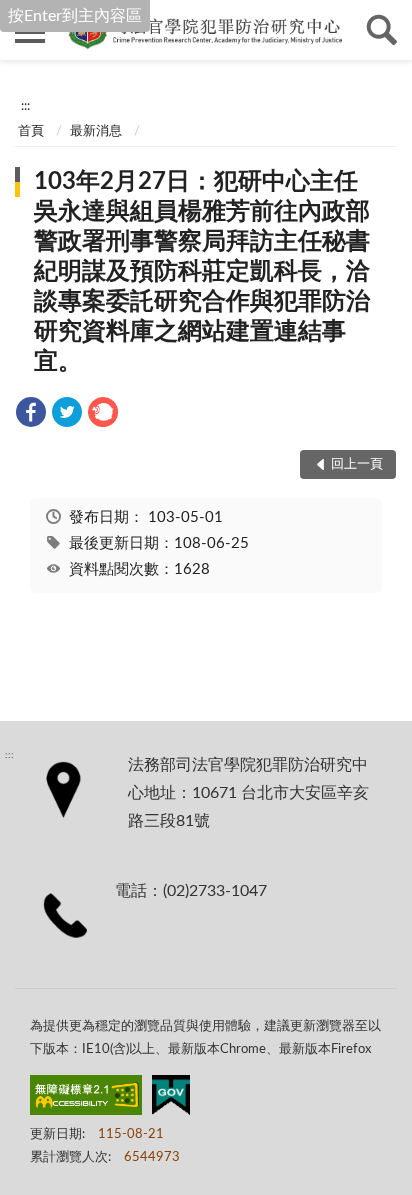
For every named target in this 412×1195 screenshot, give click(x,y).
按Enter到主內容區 (75, 16)
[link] (31, 415)
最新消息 (96, 131)
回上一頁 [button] (357, 464)
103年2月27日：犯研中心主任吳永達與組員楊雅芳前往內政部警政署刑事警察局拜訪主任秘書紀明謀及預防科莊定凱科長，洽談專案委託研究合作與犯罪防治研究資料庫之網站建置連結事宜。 (202, 272)
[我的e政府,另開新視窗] (171, 1099)
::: (25, 106)
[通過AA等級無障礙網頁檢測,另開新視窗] (86, 1099)
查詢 (382, 30)
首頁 (31, 131)
